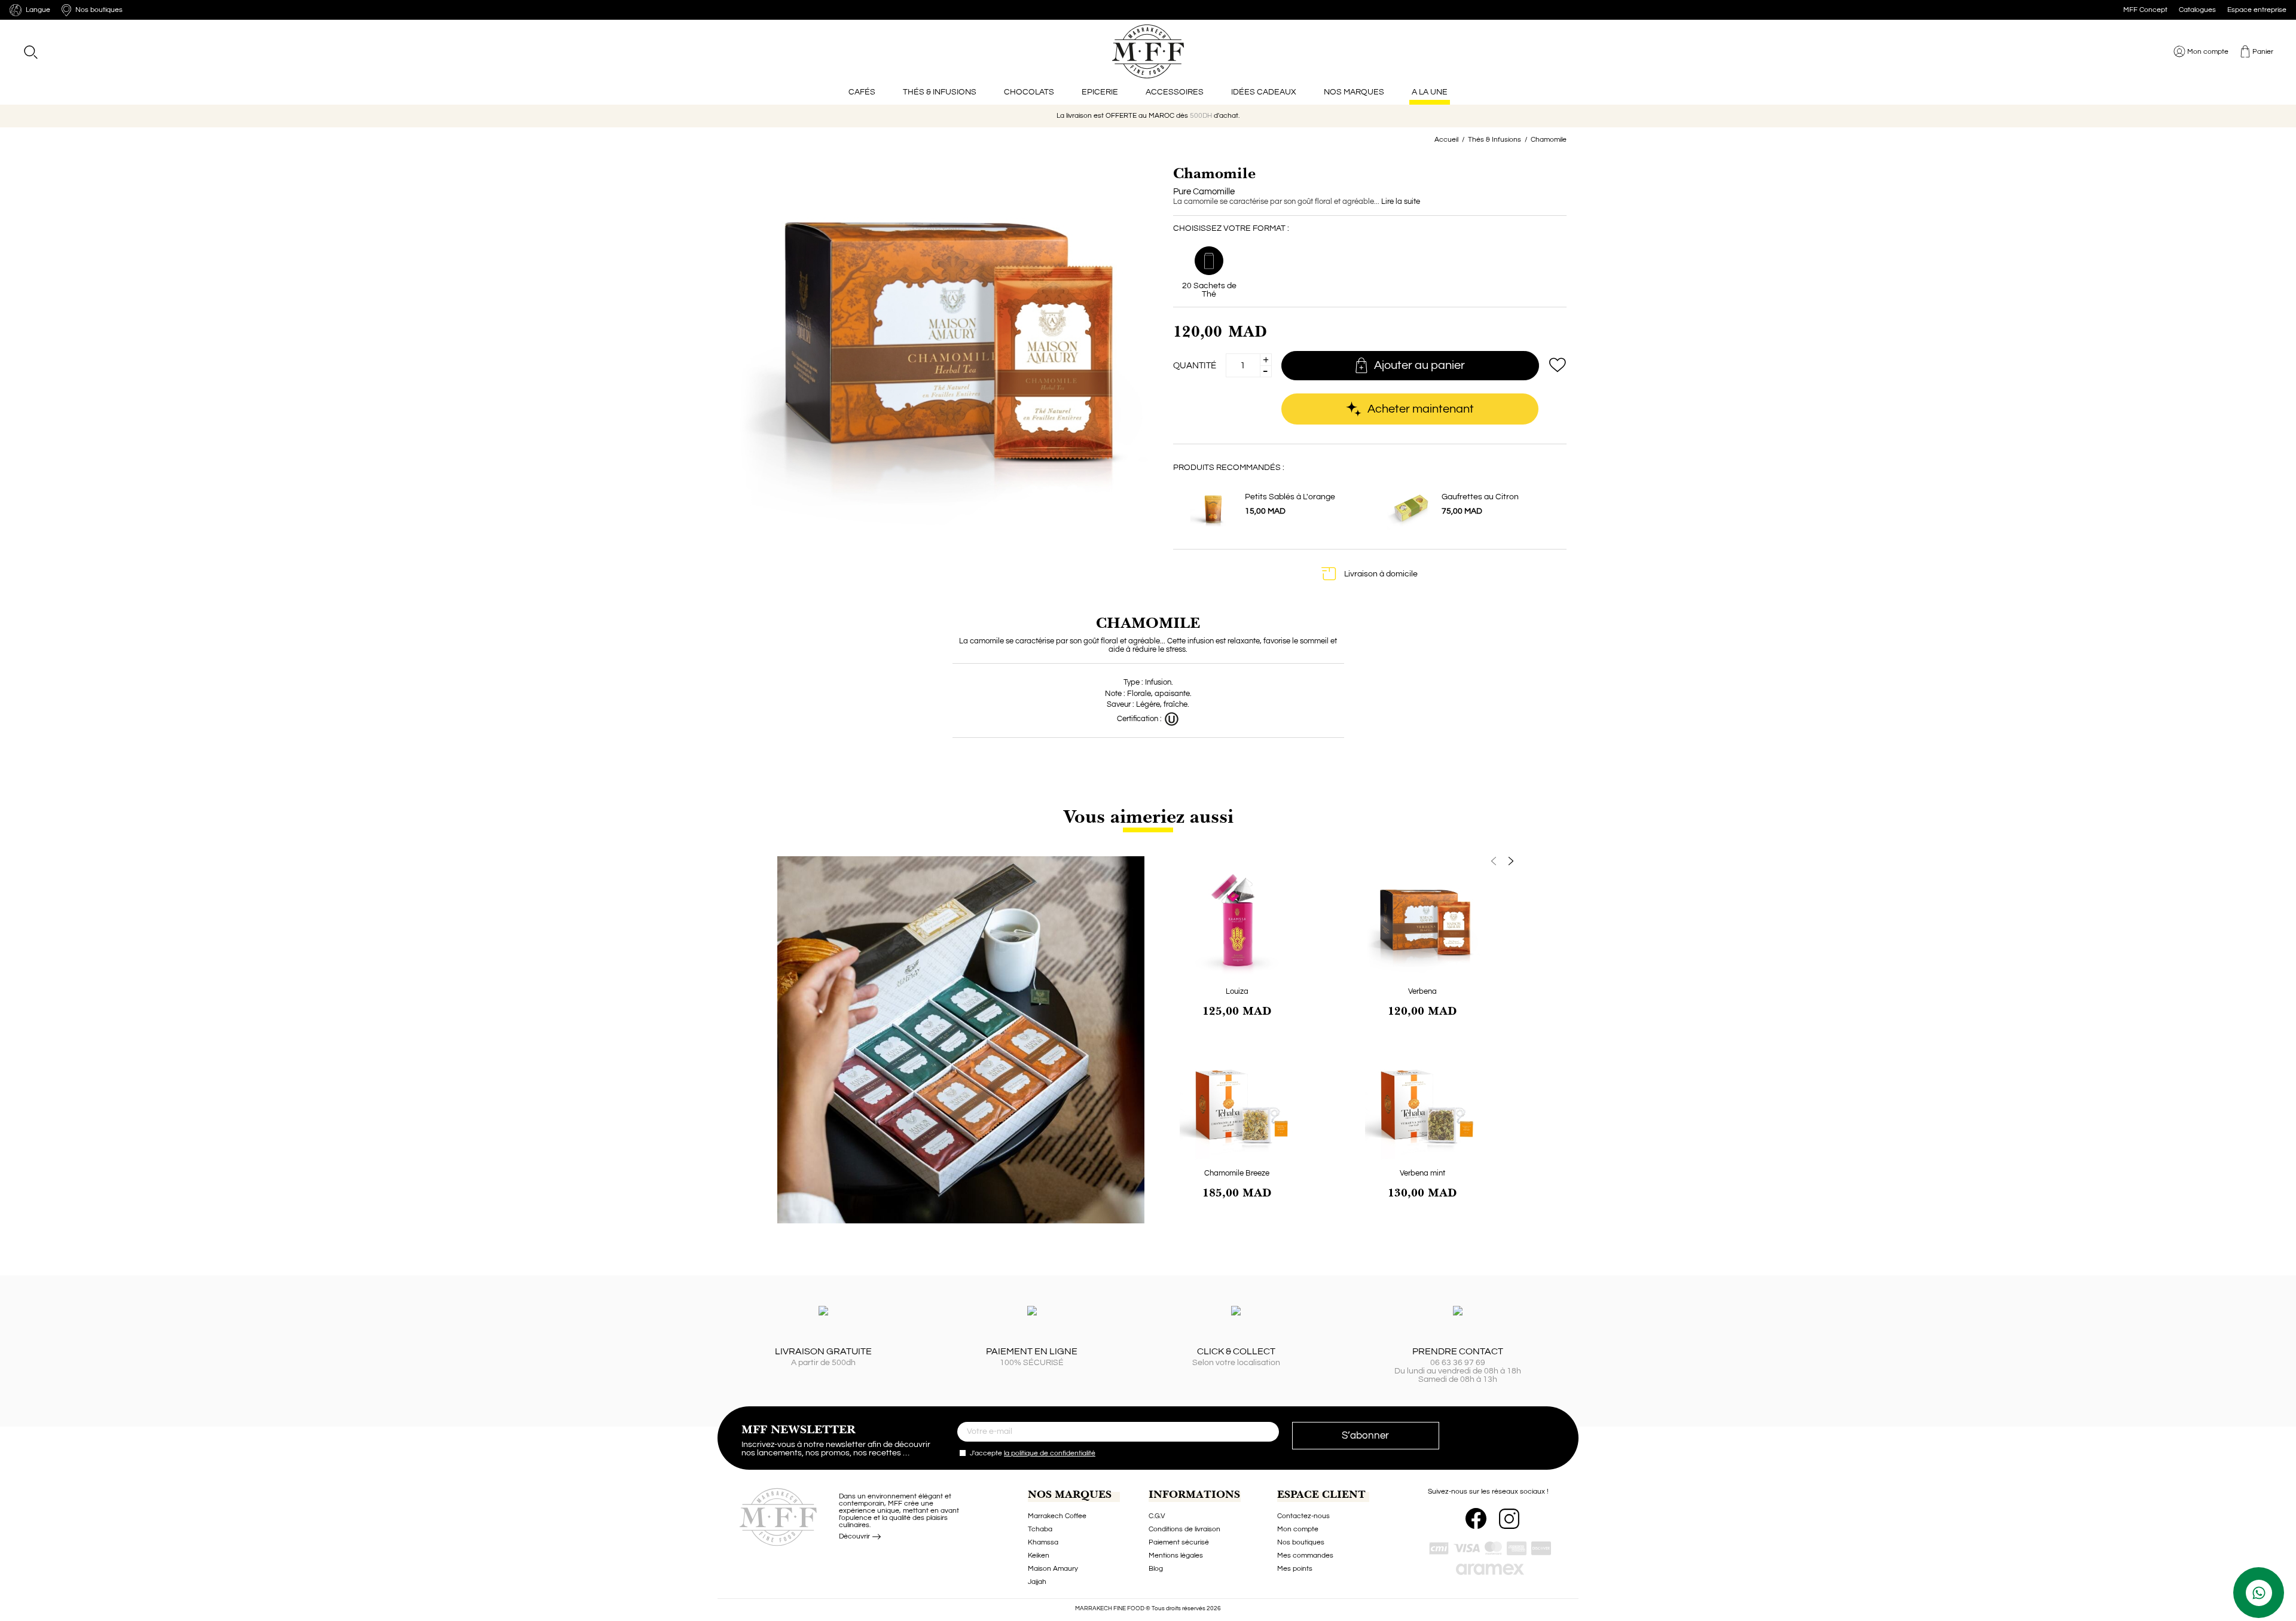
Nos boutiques (1301, 1542)
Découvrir (855, 1536)
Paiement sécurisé (1179, 1542)
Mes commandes (1305, 1556)
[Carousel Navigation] (1330, 861)
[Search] (30, 52)
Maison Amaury (1053, 1569)
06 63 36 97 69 (1458, 1363)
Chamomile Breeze (1237, 1173)
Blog (1156, 1569)
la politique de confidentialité (1050, 1453)
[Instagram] (1509, 1519)
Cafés (862, 92)
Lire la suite (1401, 202)
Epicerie (1100, 92)
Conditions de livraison (1184, 1529)
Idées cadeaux (1264, 92)
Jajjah (1037, 1582)
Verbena (1422, 991)
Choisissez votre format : (1231, 228)
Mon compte (1298, 1529)
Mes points (1295, 1569)
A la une (1430, 92)
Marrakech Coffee (1057, 1516)
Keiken (1039, 1556)
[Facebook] (1476, 1518)
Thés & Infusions (940, 92)
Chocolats (1029, 92)
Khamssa (1043, 1542)
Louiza (1237, 991)
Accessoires (1175, 92)
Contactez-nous (1303, 1516)
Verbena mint (1422, 1173)
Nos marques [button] (1354, 92)
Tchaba (1040, 1529)
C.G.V (1157, 1516)
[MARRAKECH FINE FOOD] (1148, 51)
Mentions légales (1176, 1556)
